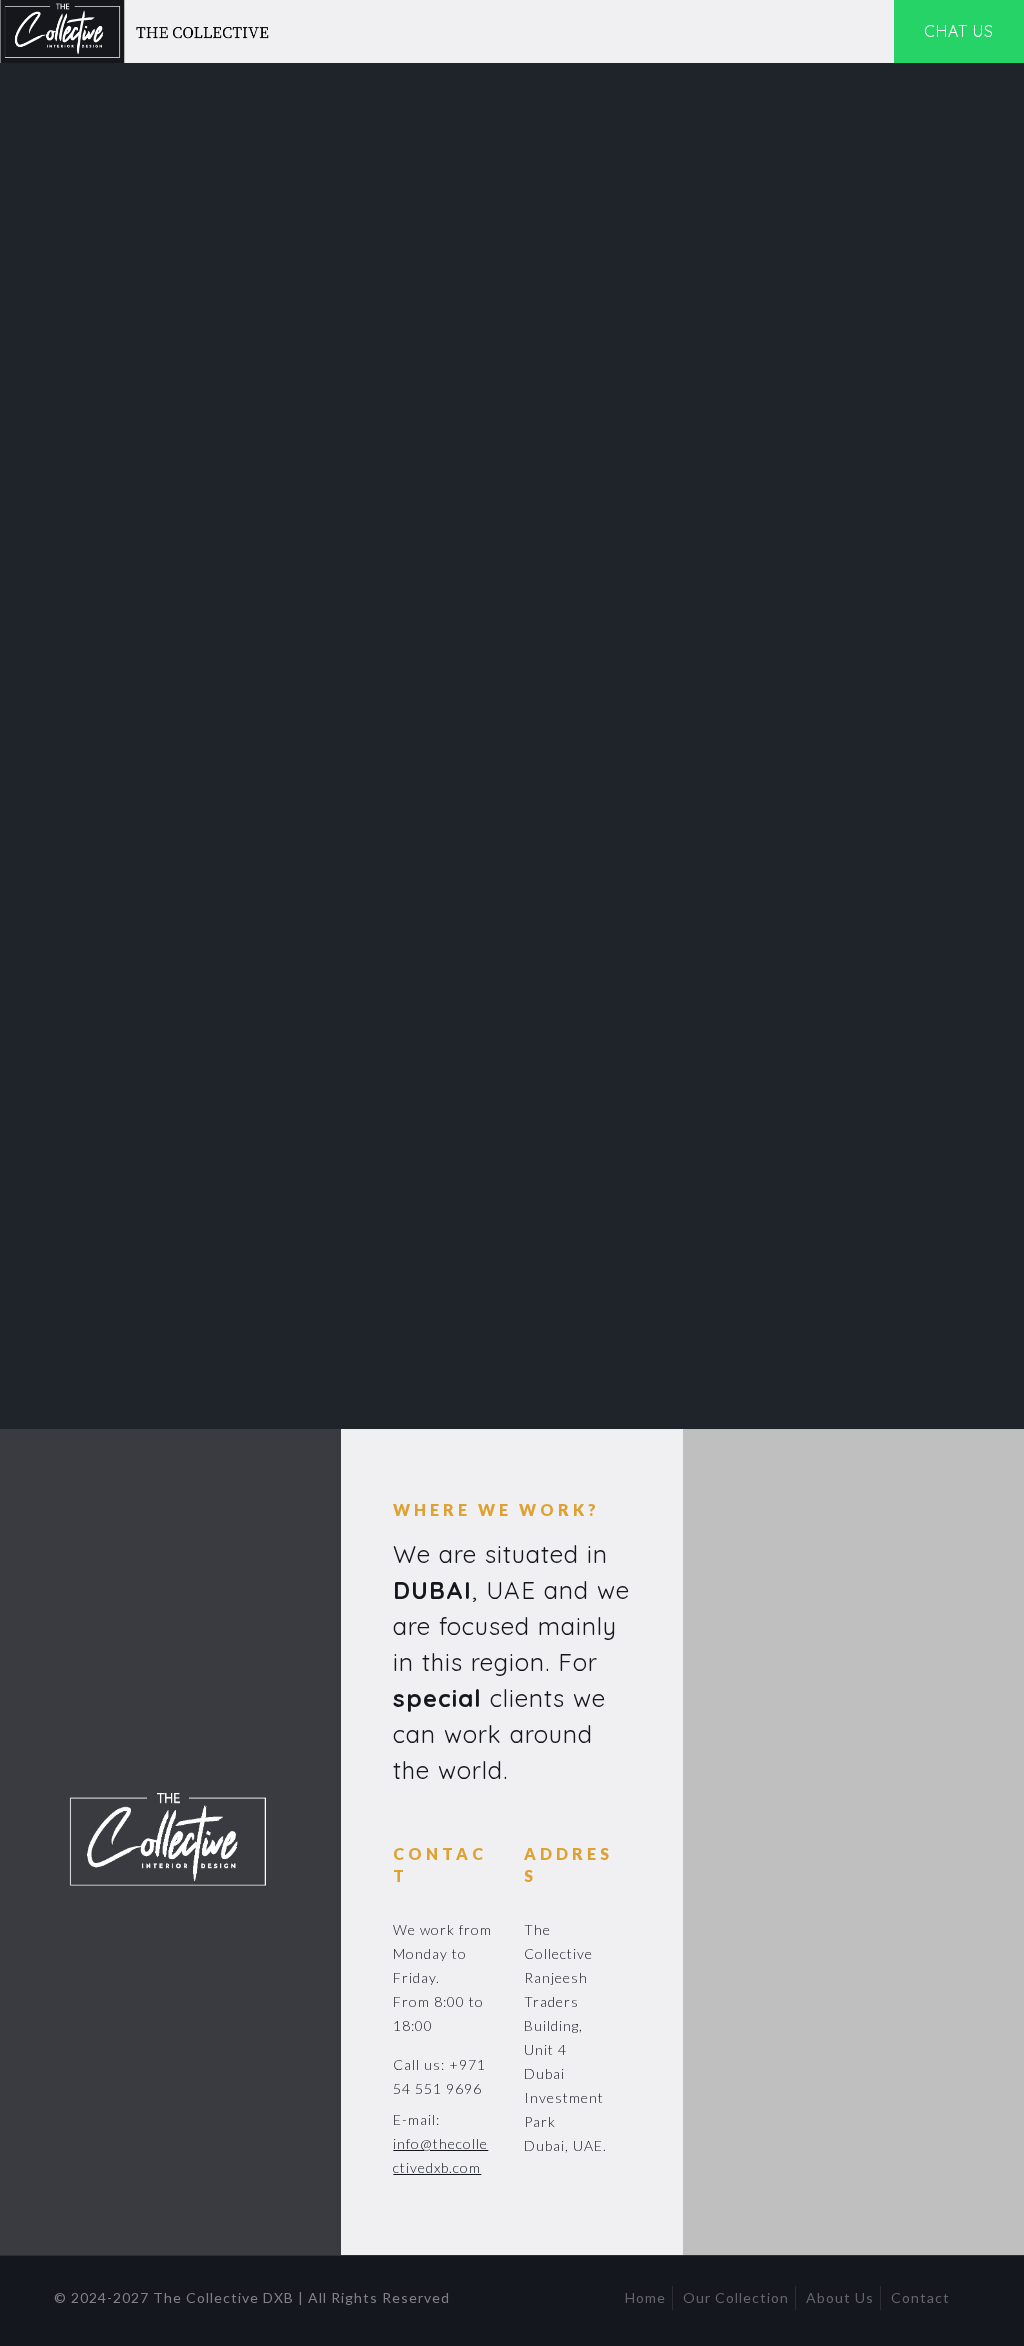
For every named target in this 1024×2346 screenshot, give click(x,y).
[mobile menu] (861, 32)
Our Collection (736, 2297)
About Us (840, 2297)
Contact (920, 2297)
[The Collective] (139, 31)
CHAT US (959, 31)
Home (645, 2297)
